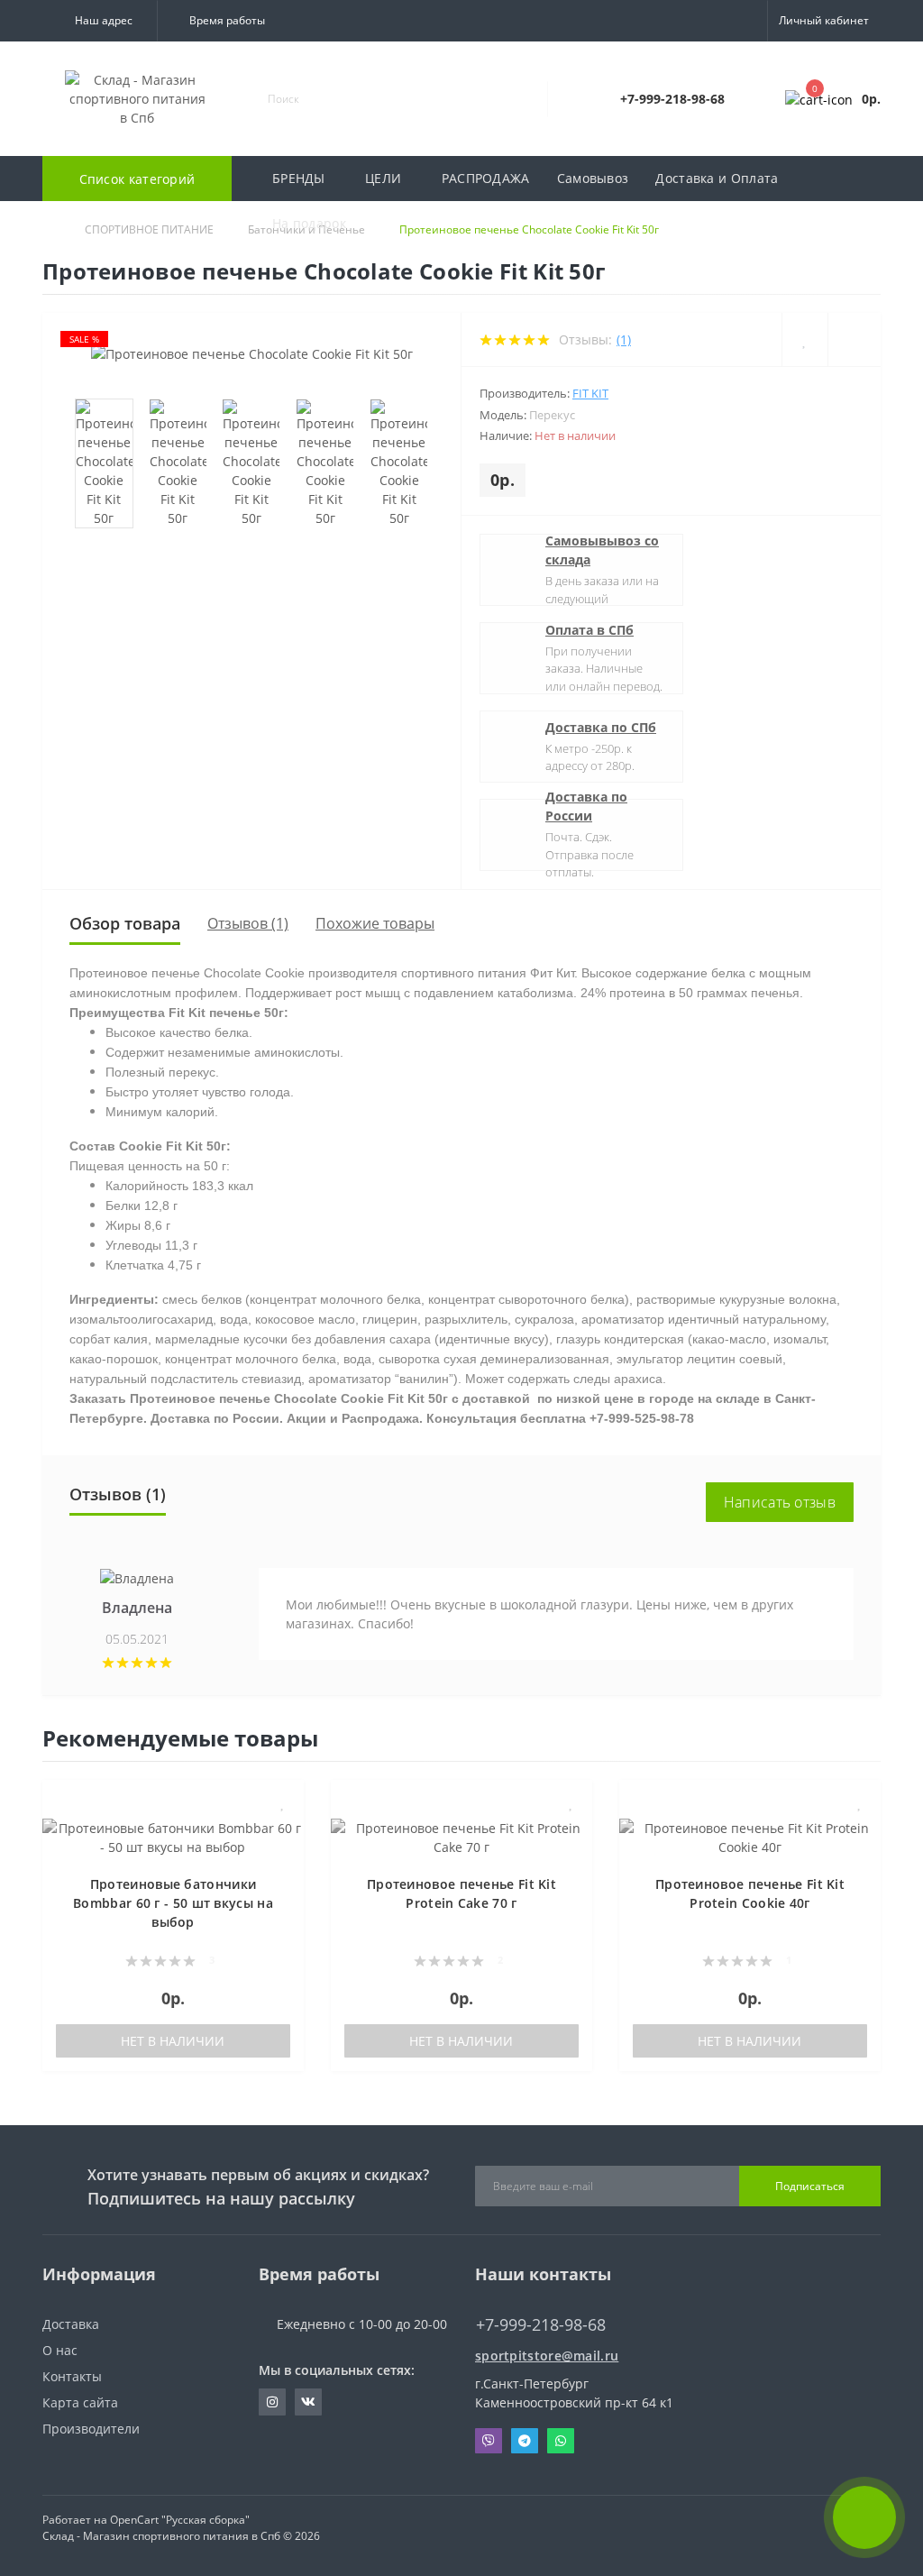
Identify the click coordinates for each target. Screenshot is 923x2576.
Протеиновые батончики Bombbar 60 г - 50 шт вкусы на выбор (173, 1903)
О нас (60, 2350)
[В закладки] (283, 1803)
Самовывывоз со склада (602, 550)
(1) (624, 339)
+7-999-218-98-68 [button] (541, 2325)
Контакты (72, 2376)
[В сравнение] (283, 1829)
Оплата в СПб (589, 630)
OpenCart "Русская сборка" (180, 2520)
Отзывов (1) (248, 923)
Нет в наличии (173, 2041)
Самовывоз (593, 178)
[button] (100, 21)
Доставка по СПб (601, 727)
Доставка (71, 2324)
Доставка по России (586, 806)
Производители (91, 2429)
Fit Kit (590, 393)
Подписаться (810, 2186)
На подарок (309, 223)
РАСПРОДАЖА (486, 178)
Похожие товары (375, 923)
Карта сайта (80, 2402)
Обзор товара (125, 923)
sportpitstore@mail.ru (547, 2356)
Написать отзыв (780, 1502)
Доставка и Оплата (717, 178)
